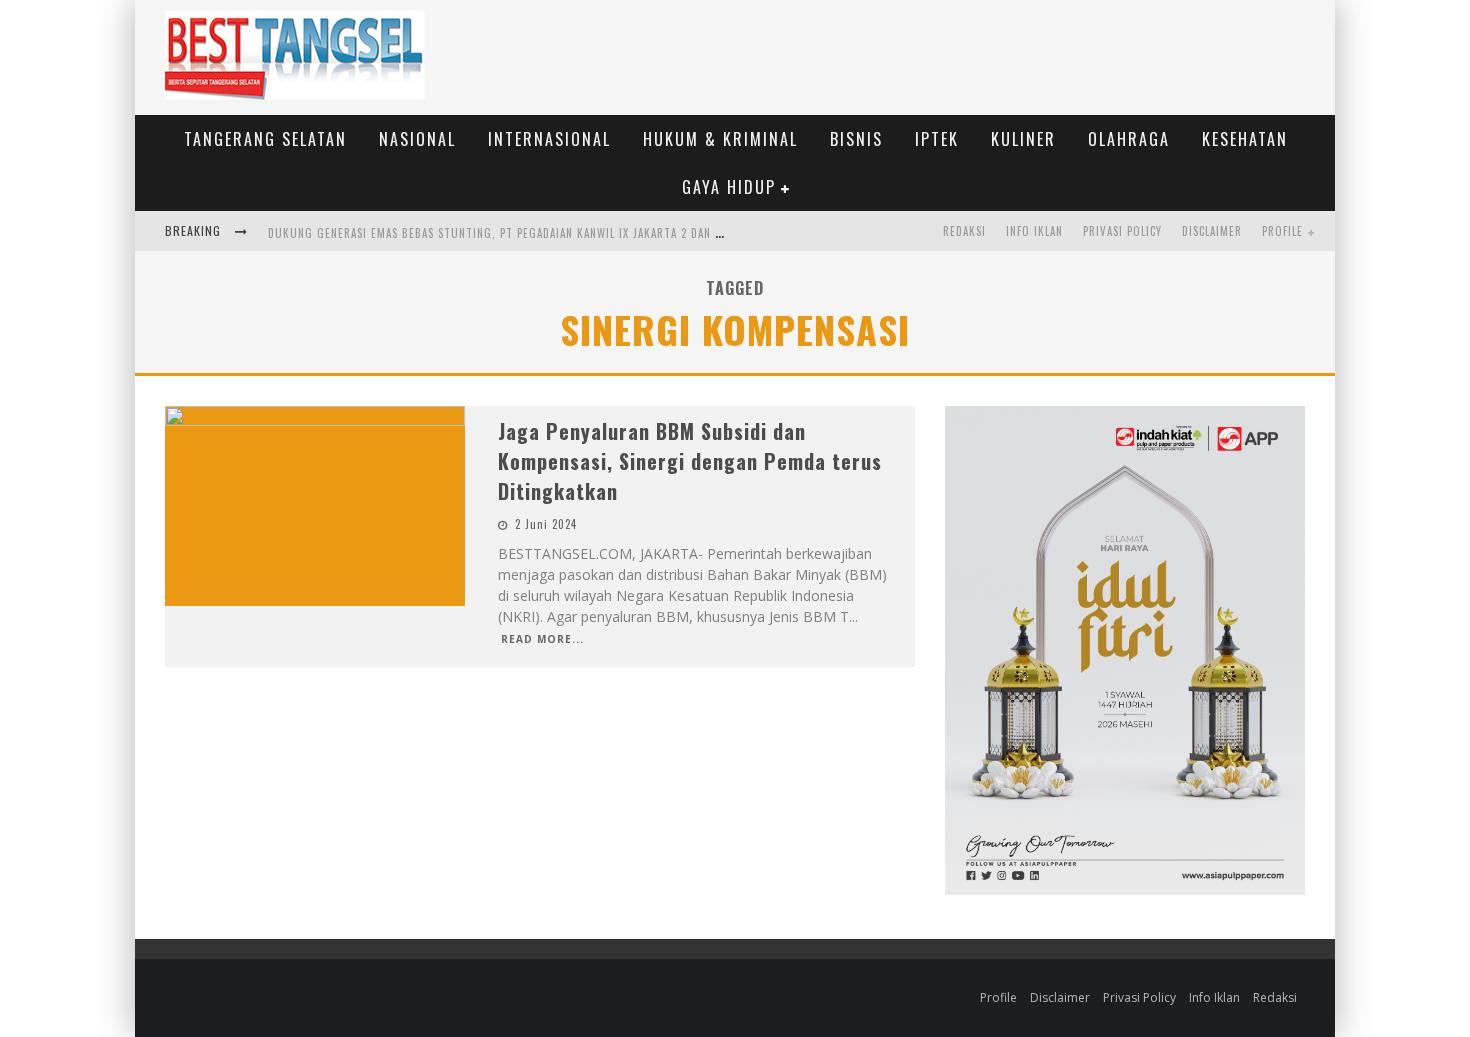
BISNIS (856, 139)
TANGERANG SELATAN (265, 139)
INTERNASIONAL (549, 139)
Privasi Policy (1122, 231)
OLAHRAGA (1129, 139)
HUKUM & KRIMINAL (720, 139)
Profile (1282, 231)
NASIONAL (417, 139)
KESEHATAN (1245, 139)
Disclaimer (1212, 231)
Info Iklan (1034, 231)
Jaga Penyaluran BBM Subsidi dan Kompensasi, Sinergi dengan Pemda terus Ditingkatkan (690, 461)
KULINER (1023, 139)
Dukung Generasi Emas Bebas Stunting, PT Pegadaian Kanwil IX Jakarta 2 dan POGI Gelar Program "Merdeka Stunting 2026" (625, 233)
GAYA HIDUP (729, 187)
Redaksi (964, 231)
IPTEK (937, 139)
